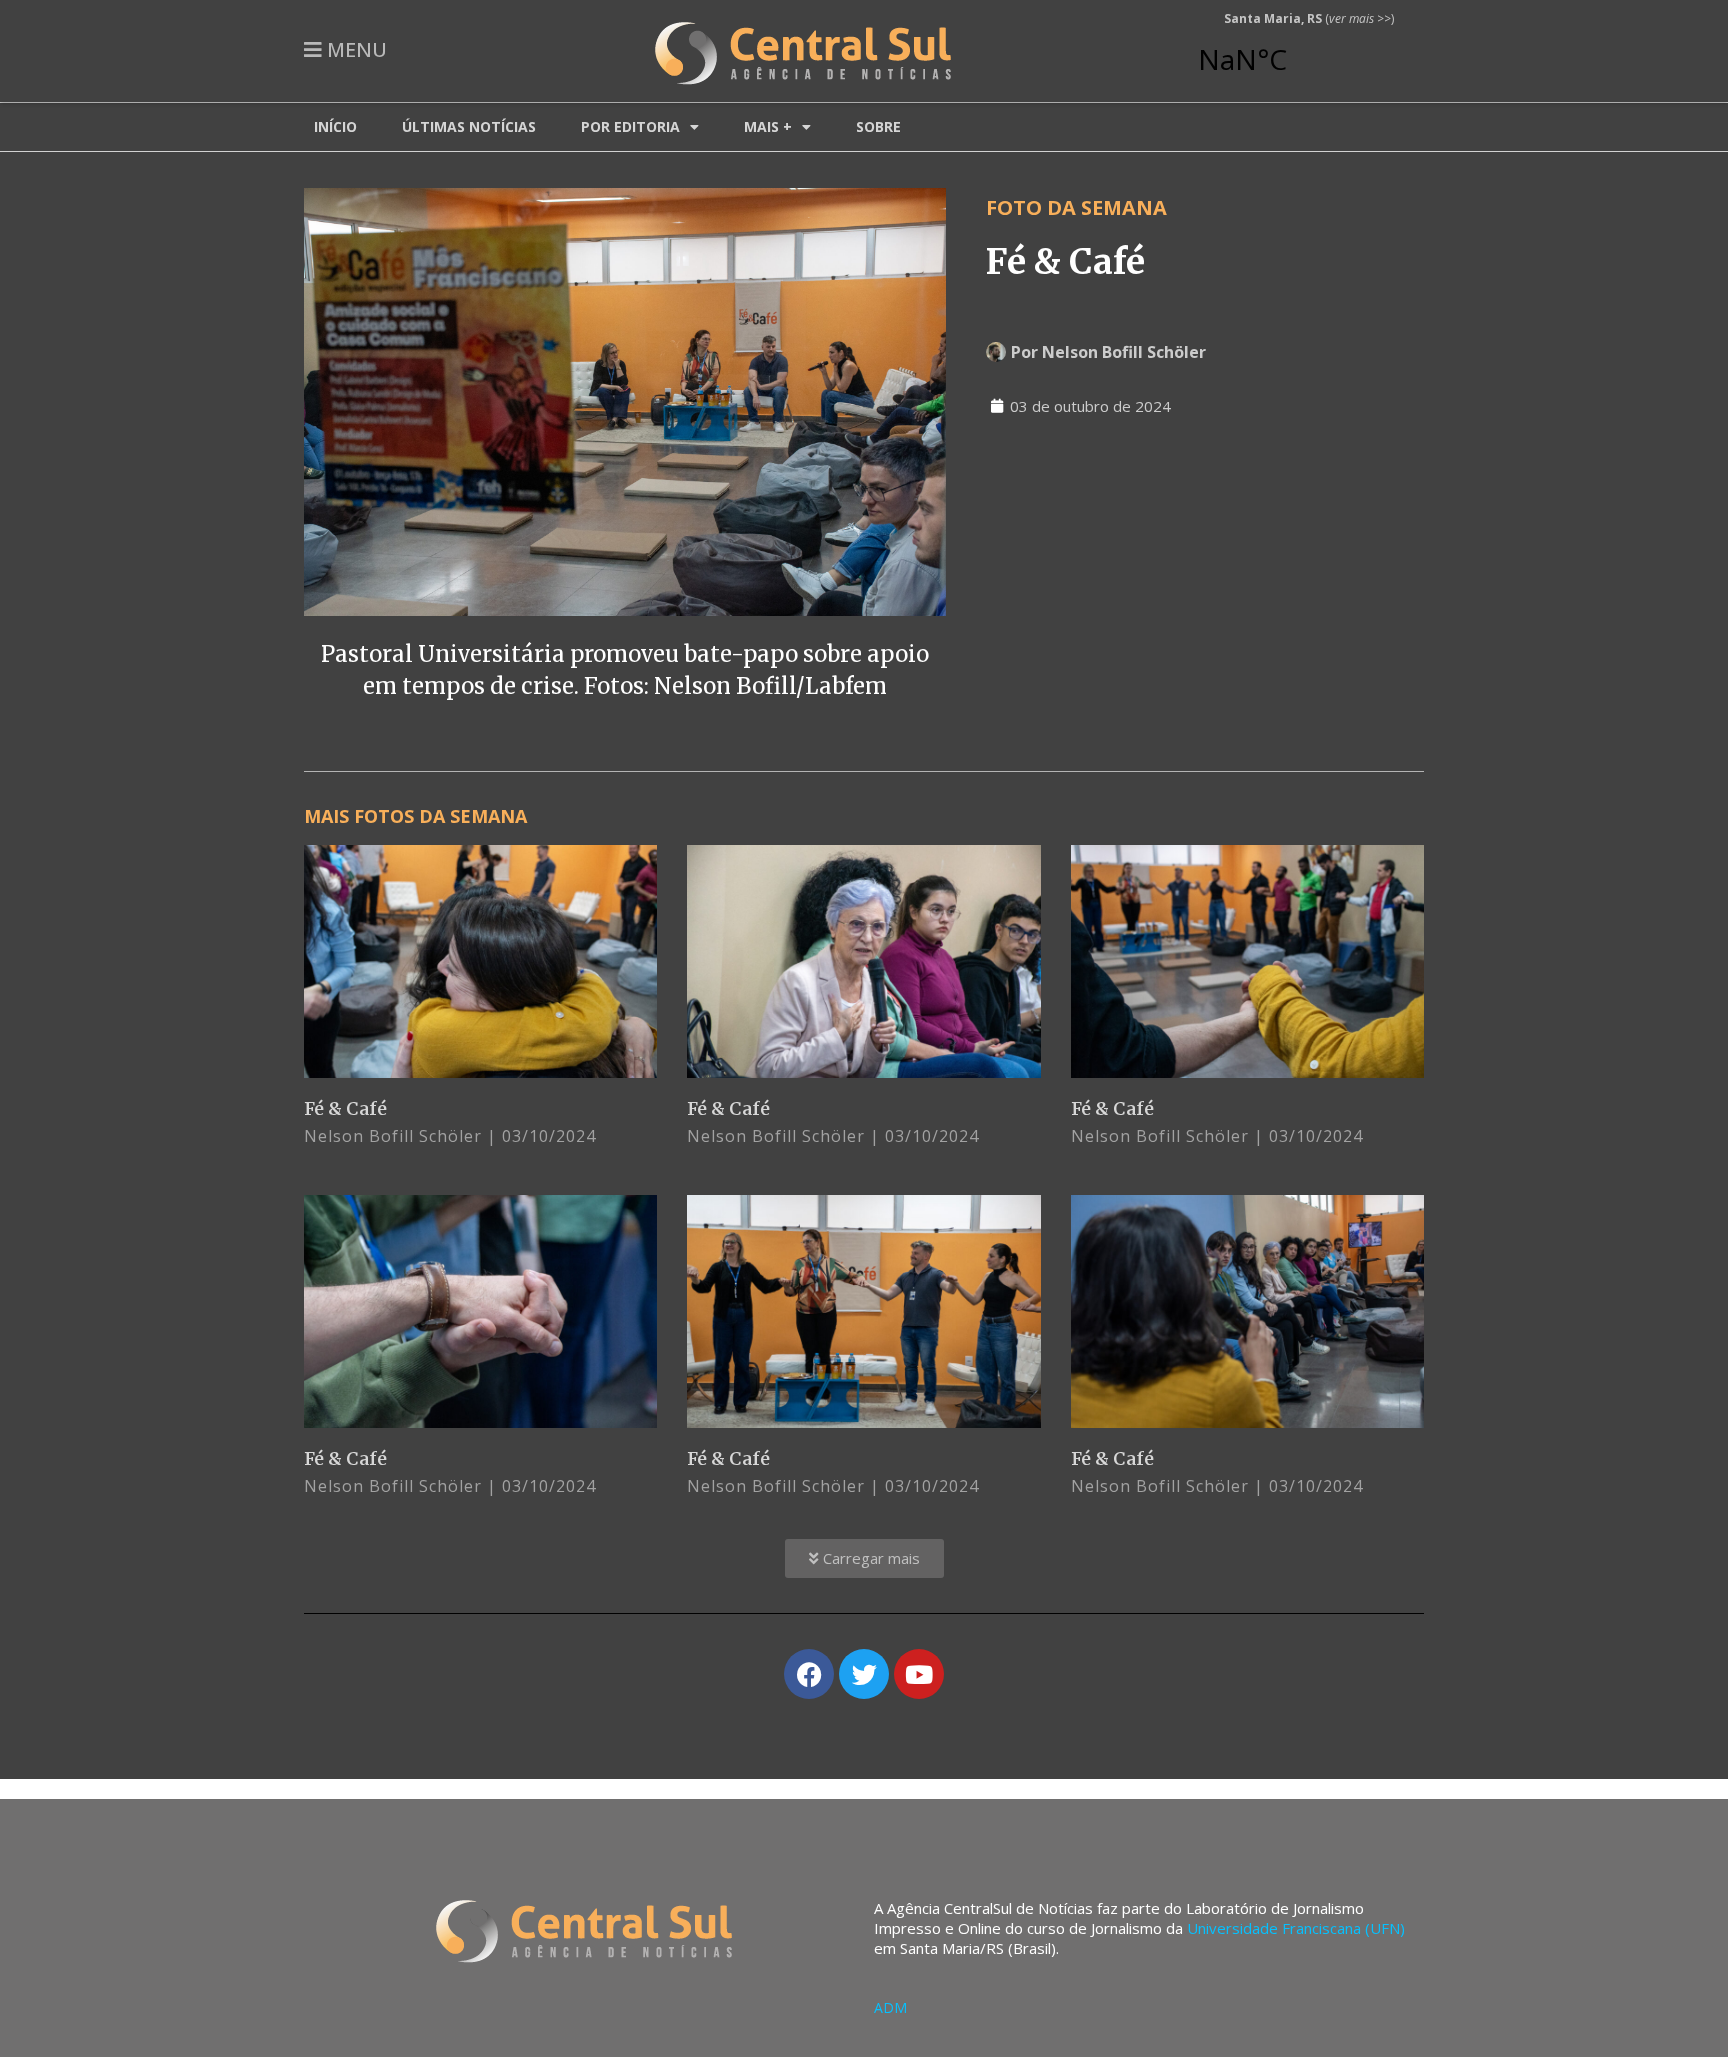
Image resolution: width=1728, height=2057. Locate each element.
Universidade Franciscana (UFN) (1296, 1928)
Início (335, 126)
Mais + (768, 126)
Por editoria (630, 126)
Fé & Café (345, 1108)
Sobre (878, 126)
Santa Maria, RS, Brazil (1301, 50)
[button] (864, 1558)
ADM (890, 2007)
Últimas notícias (469, 126)
